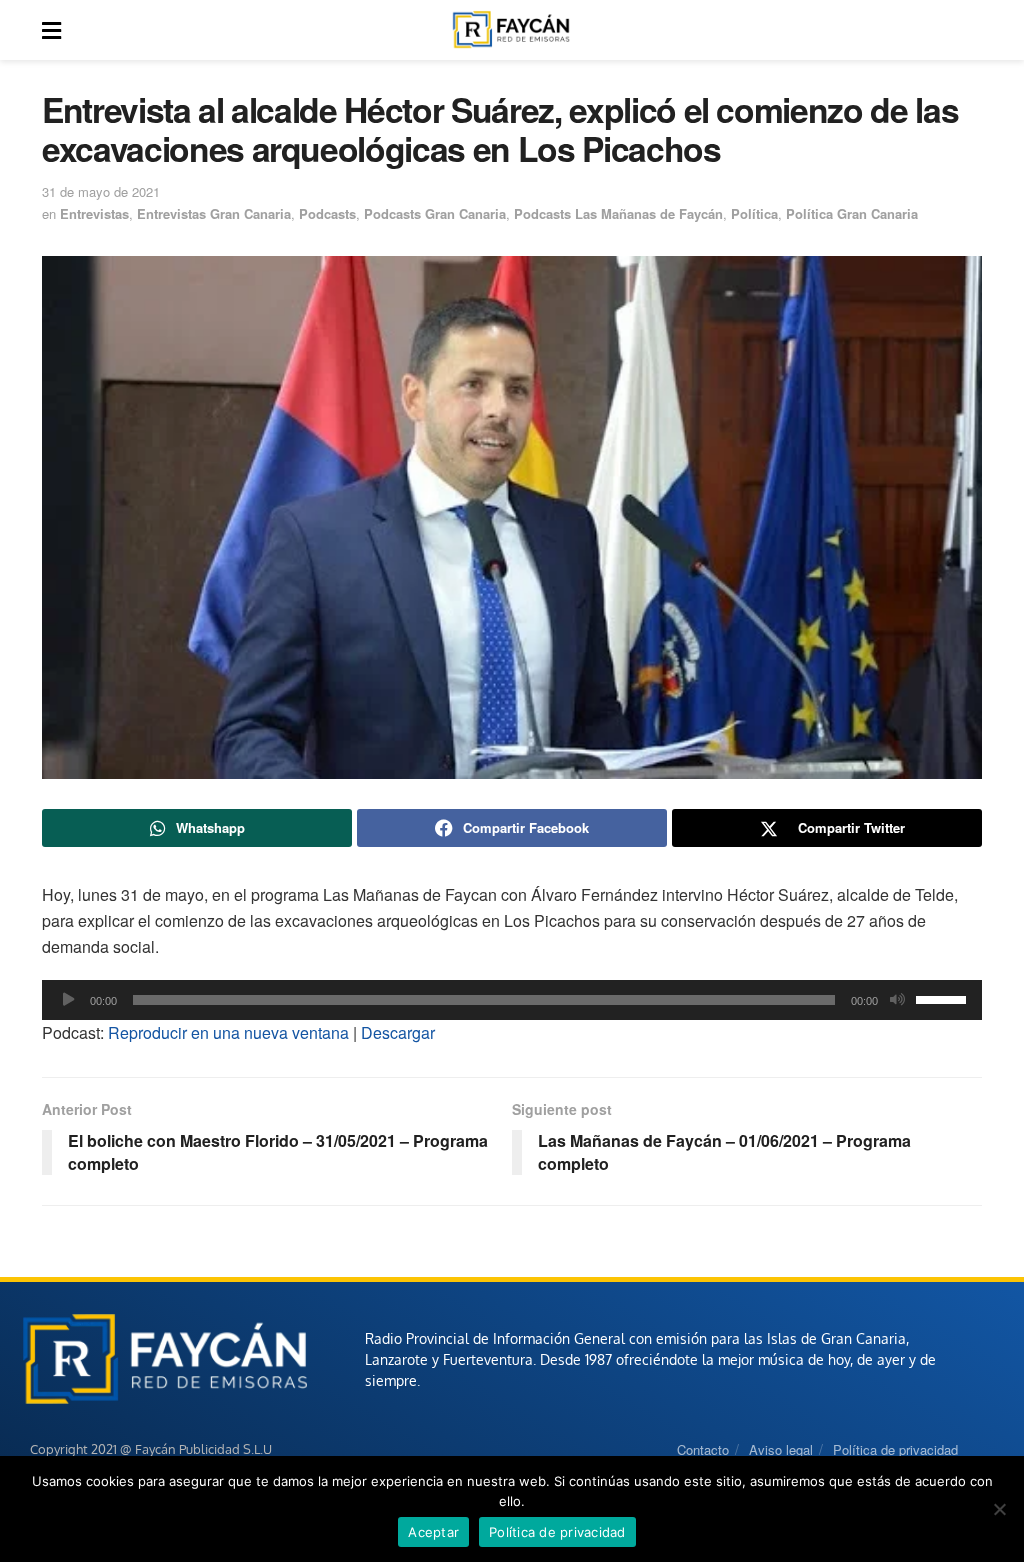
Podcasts (327, 213)
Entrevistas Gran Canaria (214, 213)
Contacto (703, 1449)
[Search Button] (971, 30)
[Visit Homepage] (511, 30)
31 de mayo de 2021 (101, 191)
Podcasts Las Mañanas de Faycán (618, 213)
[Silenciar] (897, 1000)
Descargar (398, 1032)
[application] (512, 1000)
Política (754, 213)
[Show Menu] (51, 30)
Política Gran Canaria (852, 213)
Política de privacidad (895, 1449)
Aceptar (433, 1532)
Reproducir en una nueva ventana (228, 1032)
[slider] (944, 998)
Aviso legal (781, 1449)
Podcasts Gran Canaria (435, 213)
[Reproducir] (68, 1000)
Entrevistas (94, 213)
